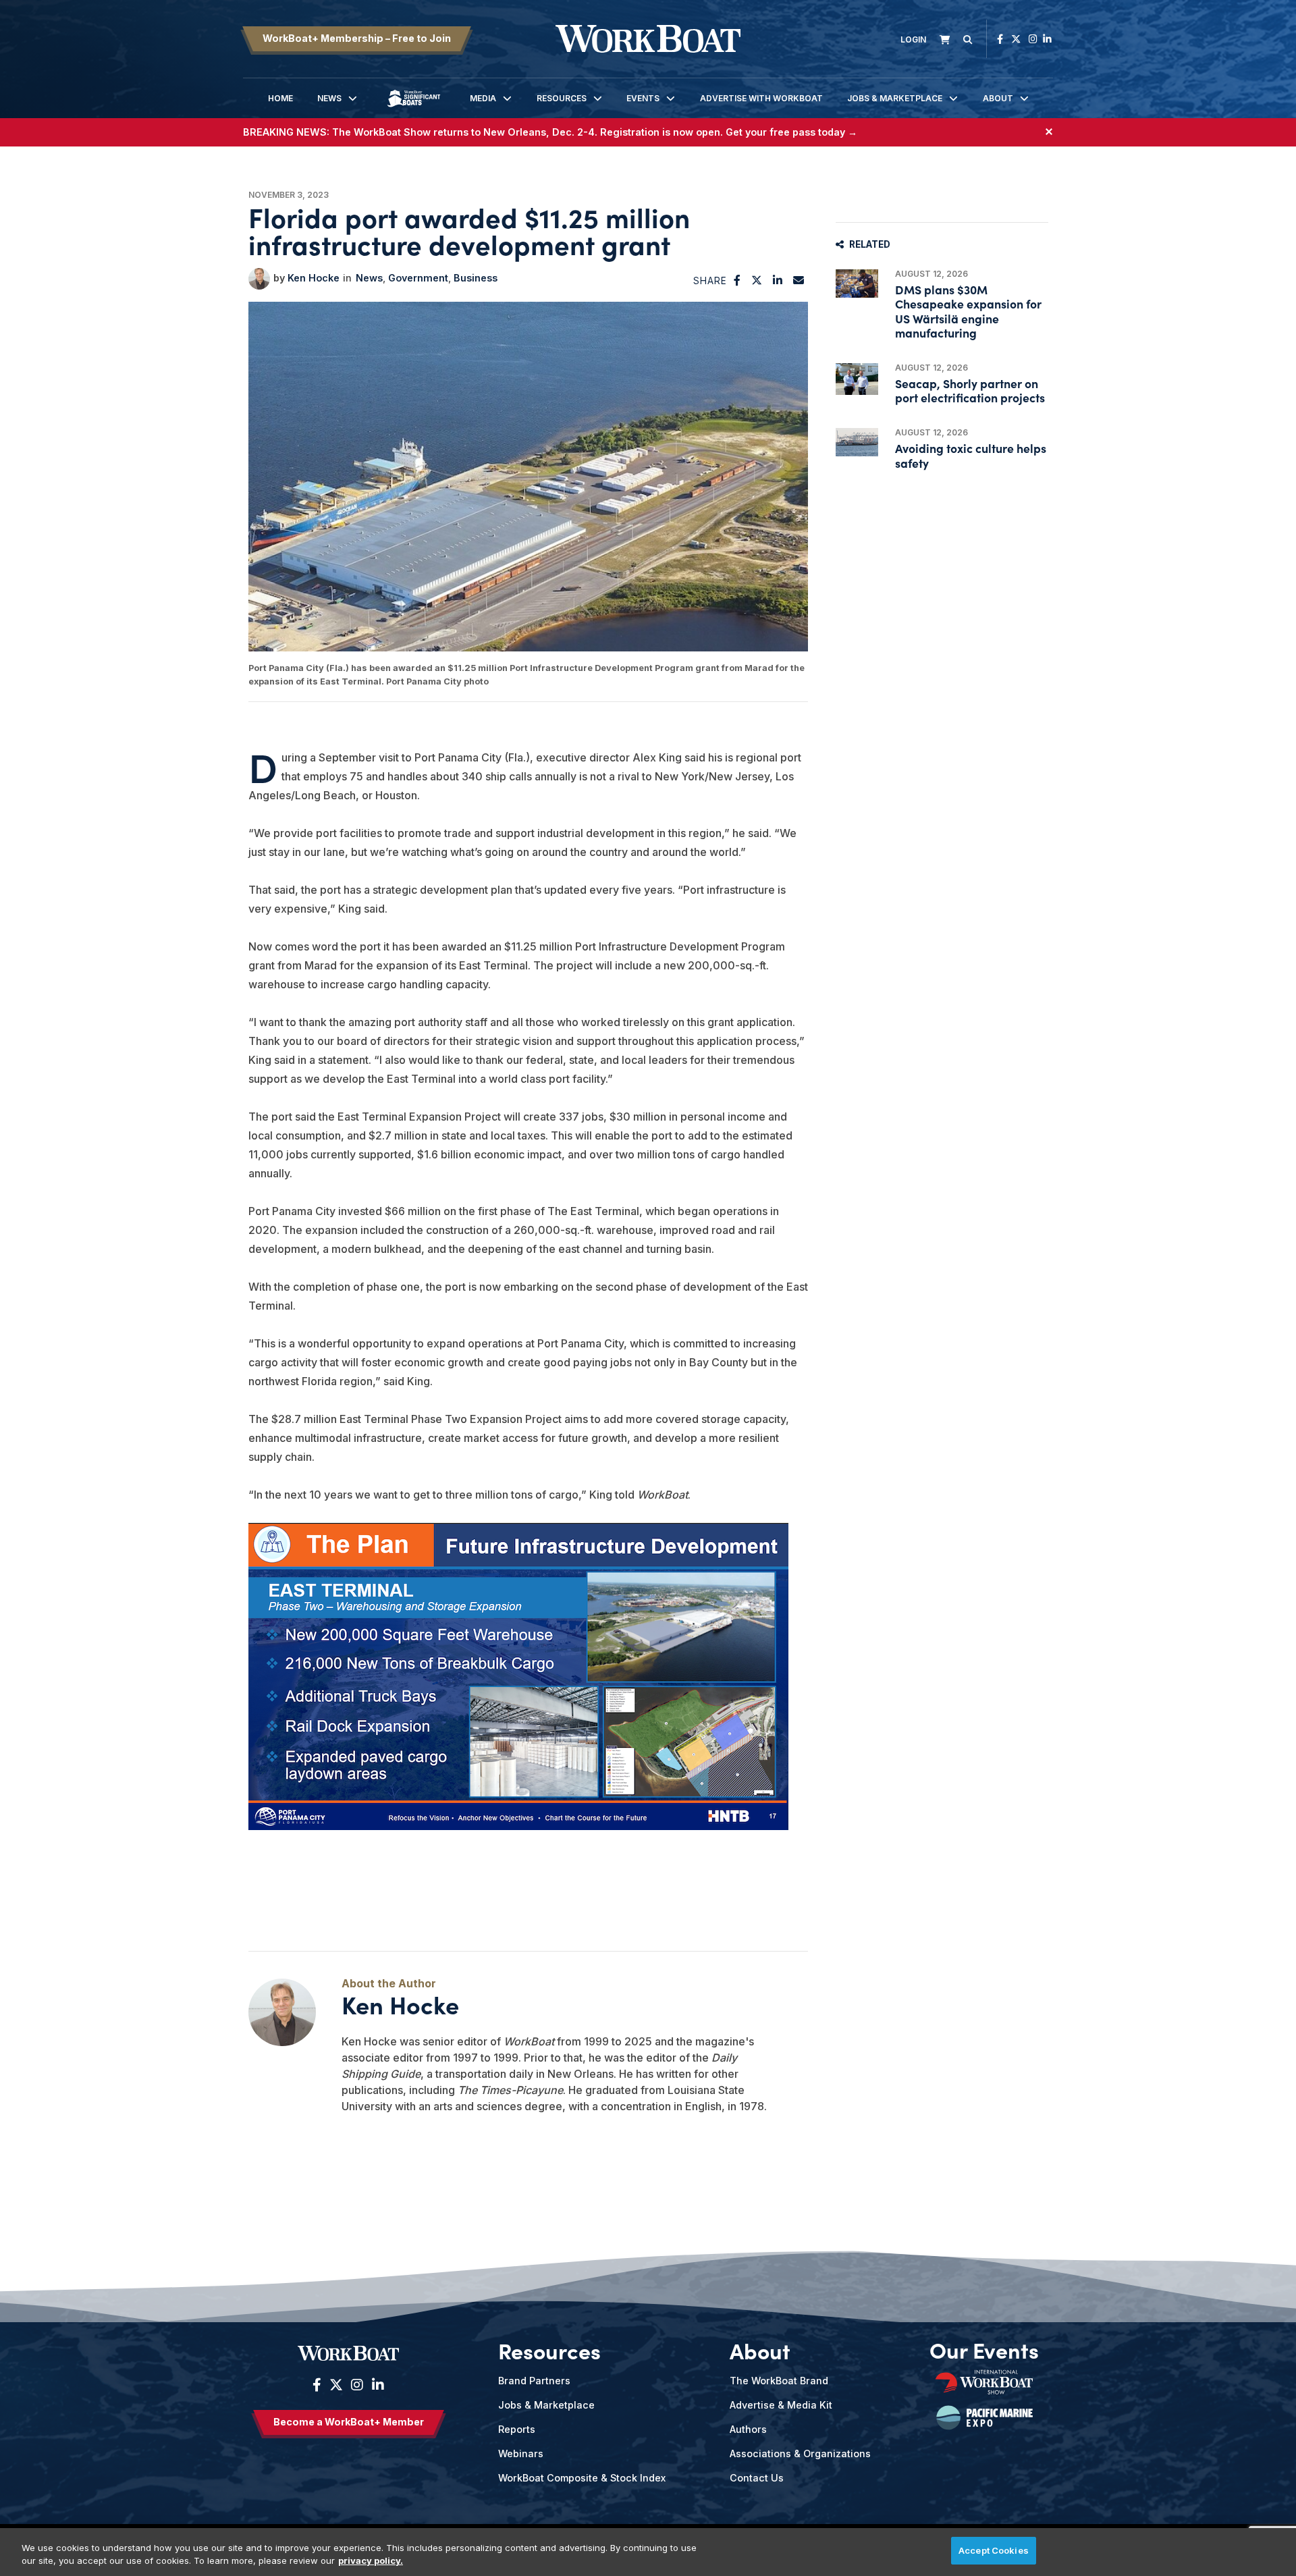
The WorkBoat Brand (779, 2381)
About (998, 98)
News (329, 98)
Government (418, 278)
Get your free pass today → (791, 132)
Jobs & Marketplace (895, 98)
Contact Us (757, 2478)
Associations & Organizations (800, 2453)
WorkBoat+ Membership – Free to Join (357, 38)
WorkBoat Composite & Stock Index (582, 2478)
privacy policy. (371, 2561)
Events (643, 98)
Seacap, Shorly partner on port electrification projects (970, 390)
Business (476, 278)
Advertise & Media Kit (781, 2405)
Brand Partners (534, 2381)
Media (483, 98)
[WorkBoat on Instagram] (1033, 39)
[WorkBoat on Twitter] (1016, 39)
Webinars (521, 2453)
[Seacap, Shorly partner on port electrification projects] (857, 379)
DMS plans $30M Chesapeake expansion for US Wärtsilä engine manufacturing (968, 311)
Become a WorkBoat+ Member (349, 2422)
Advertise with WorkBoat (761, 98)
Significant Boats (414, 108)
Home (280, 98)
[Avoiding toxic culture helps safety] (857, 442)
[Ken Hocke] (259, 279)
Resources (562, 98)
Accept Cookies (994, 2550)
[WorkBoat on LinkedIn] (1047, 39)
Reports (517, 2429)
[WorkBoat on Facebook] (1000, 39)
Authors (748, 2429)
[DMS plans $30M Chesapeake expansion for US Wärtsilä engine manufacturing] (857, 284)
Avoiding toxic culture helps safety (971, 455)
